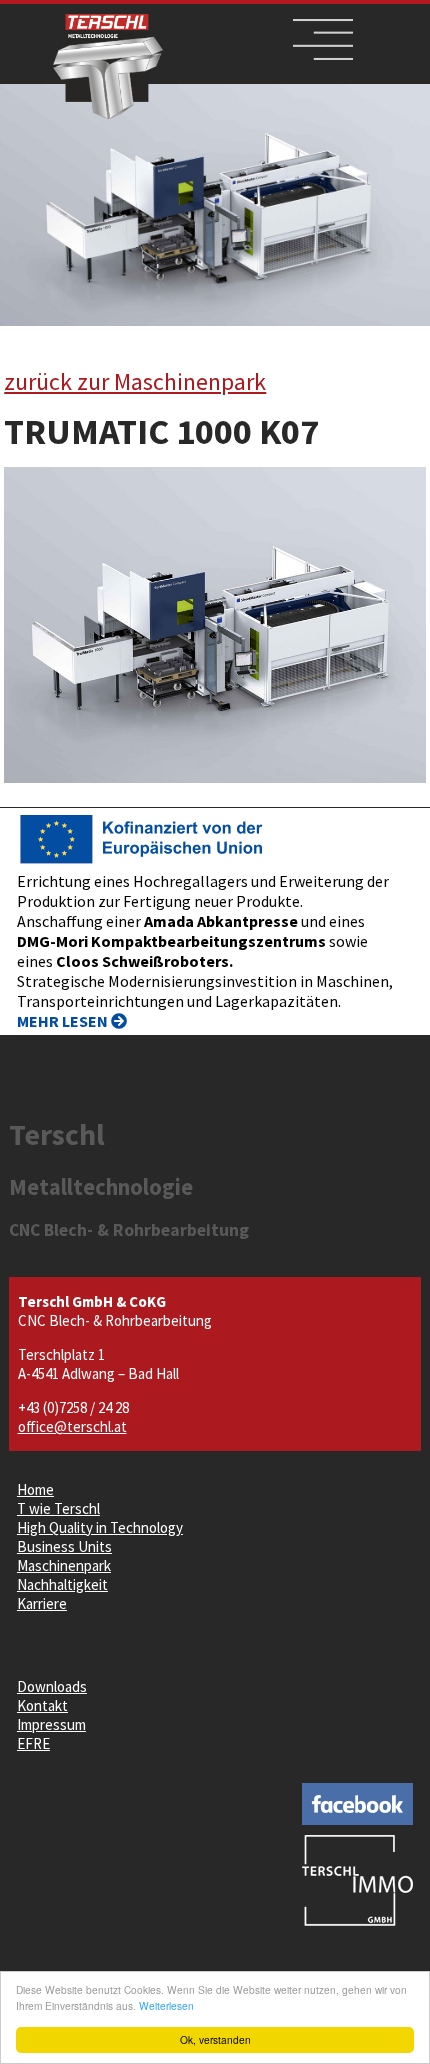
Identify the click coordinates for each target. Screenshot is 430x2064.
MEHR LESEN (64, 1021)
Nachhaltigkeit (62, 1584)
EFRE (33, 1743)
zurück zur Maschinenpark (135, 381)
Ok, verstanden (215, 2039)
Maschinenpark (64, 1565)
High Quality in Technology (100, 1527)
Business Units (64, 1546)
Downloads (52, 1686)
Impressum (51, 1724)
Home (35, 1489)
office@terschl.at (72, 1426)
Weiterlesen (166, 2005)
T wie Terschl (58, 1508)
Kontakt (42, 1705)
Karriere (42, 1603)
